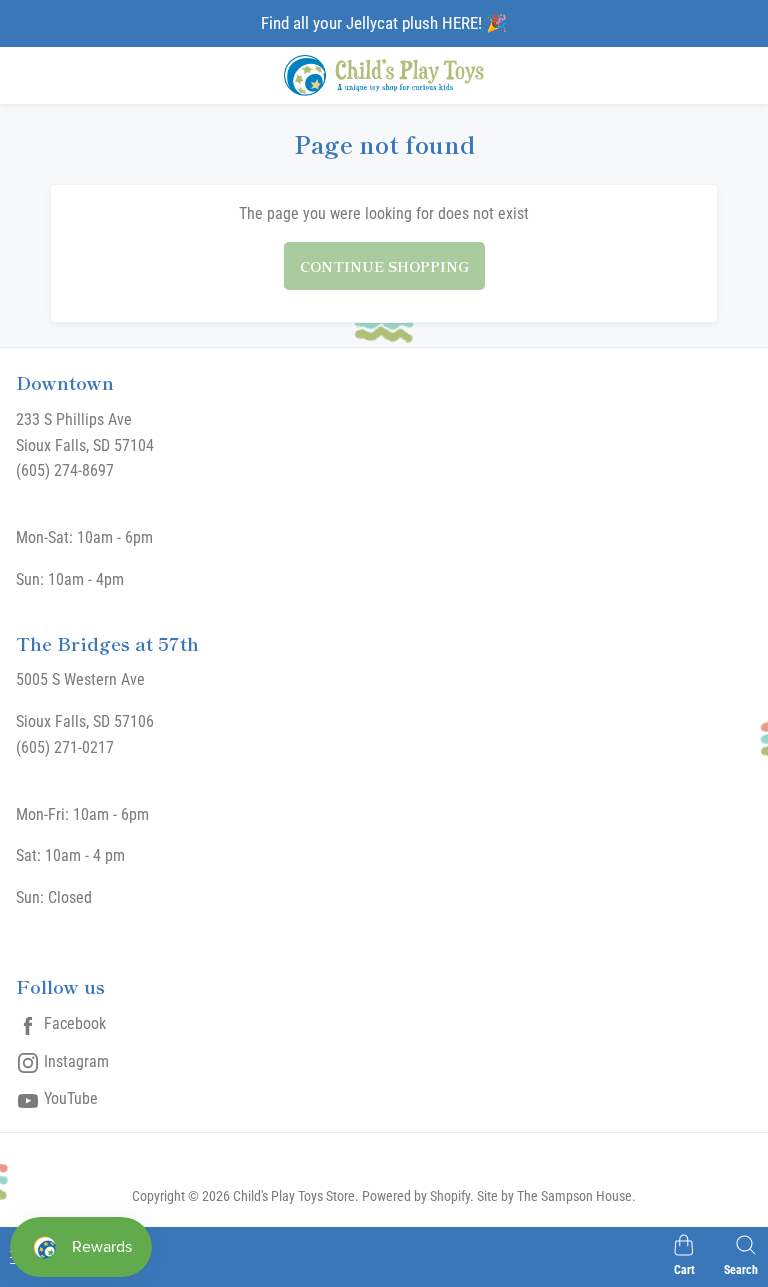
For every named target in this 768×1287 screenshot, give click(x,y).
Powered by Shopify (416, 1196)
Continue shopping (384, 266)
